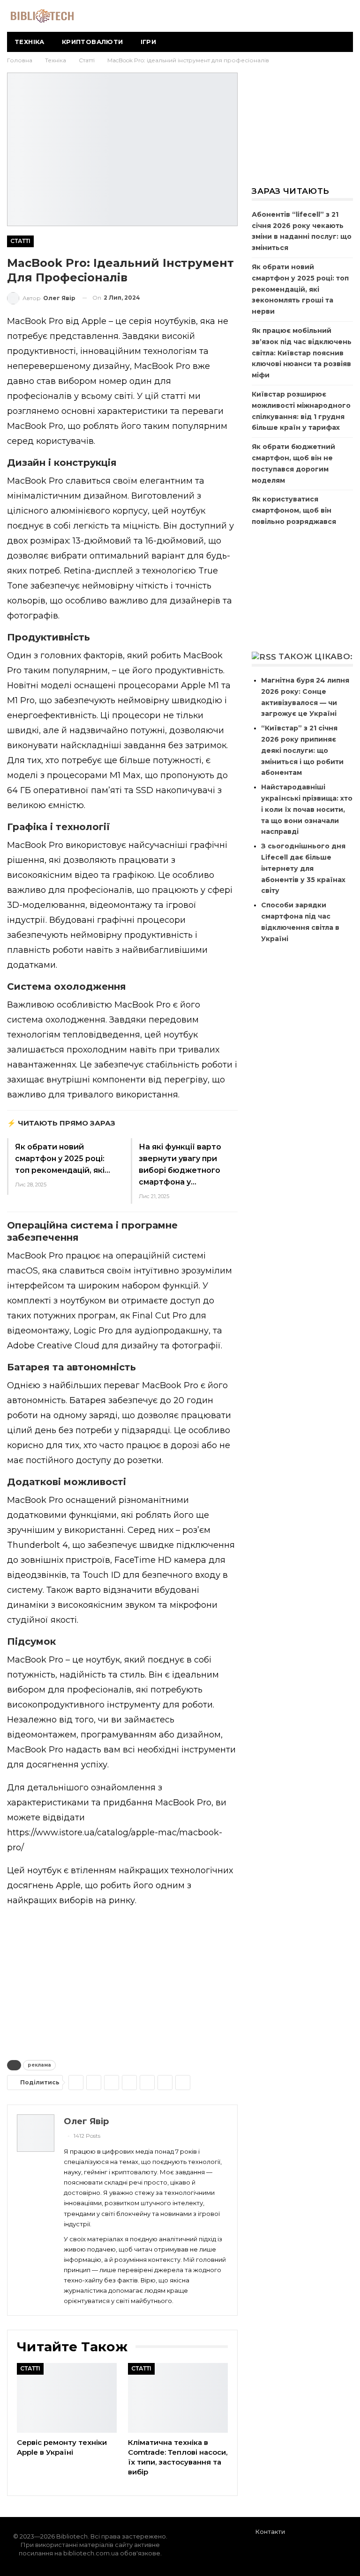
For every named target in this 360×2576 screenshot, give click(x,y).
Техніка (30, 42)
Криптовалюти (93, 42)
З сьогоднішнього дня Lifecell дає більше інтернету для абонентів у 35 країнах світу (303, 868)
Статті (20, 241)
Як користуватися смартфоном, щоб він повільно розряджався (294, 510)
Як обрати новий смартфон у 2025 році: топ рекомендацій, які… (63, 1159)
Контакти (270, 2532)
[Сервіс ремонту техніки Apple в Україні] (67, 2398)
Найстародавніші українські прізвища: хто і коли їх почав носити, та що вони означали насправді (307, 809)
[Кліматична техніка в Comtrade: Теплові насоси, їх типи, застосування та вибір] (178, 2398)
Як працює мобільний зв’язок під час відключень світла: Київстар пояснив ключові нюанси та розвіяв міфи (302, 353)
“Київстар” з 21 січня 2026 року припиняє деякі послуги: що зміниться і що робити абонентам (302, 750)
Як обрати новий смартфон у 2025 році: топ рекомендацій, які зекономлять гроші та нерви (300, 289)
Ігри (149, 42)
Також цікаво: (315, 656)
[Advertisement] (122, 1981)
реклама (39, 2065)
